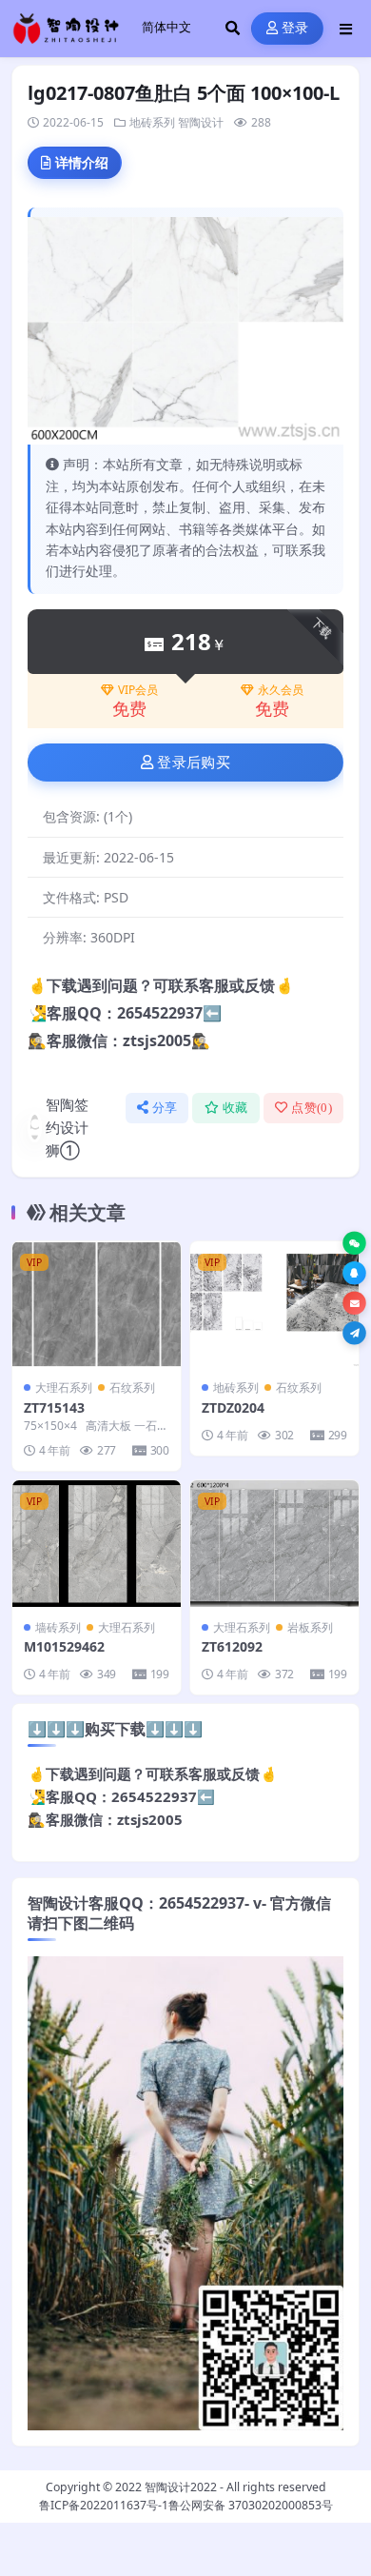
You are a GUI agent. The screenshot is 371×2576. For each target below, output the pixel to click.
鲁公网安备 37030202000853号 (251, 2505)
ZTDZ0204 (233, 1407)
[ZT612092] (274, 1544)
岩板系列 (310, 1627)
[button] (354, 1244)
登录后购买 (194, 763)
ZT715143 (54, 1407)
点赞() (312, 1108)
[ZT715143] (97, 1305)
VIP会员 (138, 690)
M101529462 (64, 1646)
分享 (165, 1108)
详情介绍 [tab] (82, 162)
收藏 (235, 1108)
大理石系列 (64, 1387)
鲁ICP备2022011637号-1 (104, 2505)
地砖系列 (152, 122)
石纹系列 (132, 1387)
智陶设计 (201, 122)
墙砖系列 (58, 1627)
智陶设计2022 (181, 2487)
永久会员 (281, 690)
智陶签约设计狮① (67, 1127)
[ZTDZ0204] (274, 1305)
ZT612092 (232, 1646)
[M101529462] (97, 1544)
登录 (295, 28)
